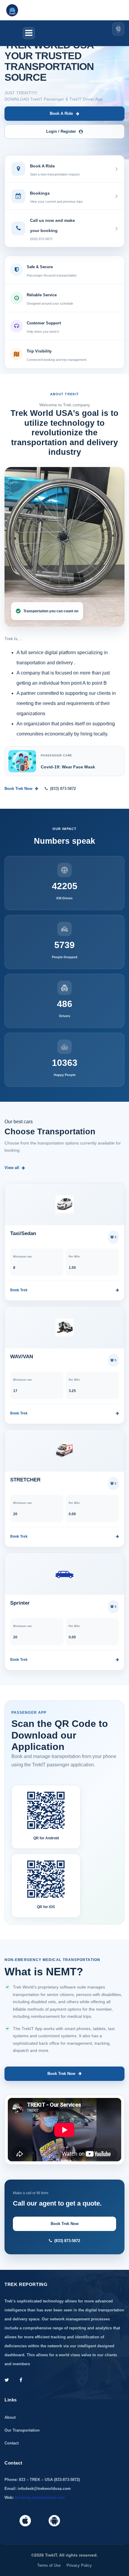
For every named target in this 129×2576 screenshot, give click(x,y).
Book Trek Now (18, 789)
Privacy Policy (79, 2565)
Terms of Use (49, 2565)
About (10, 2417)
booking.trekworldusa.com (40, 2498)
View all (12, 1168)
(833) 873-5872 (63, 789)
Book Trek (19, 1290)
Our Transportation (22, 2430)
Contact (12, 2443)
